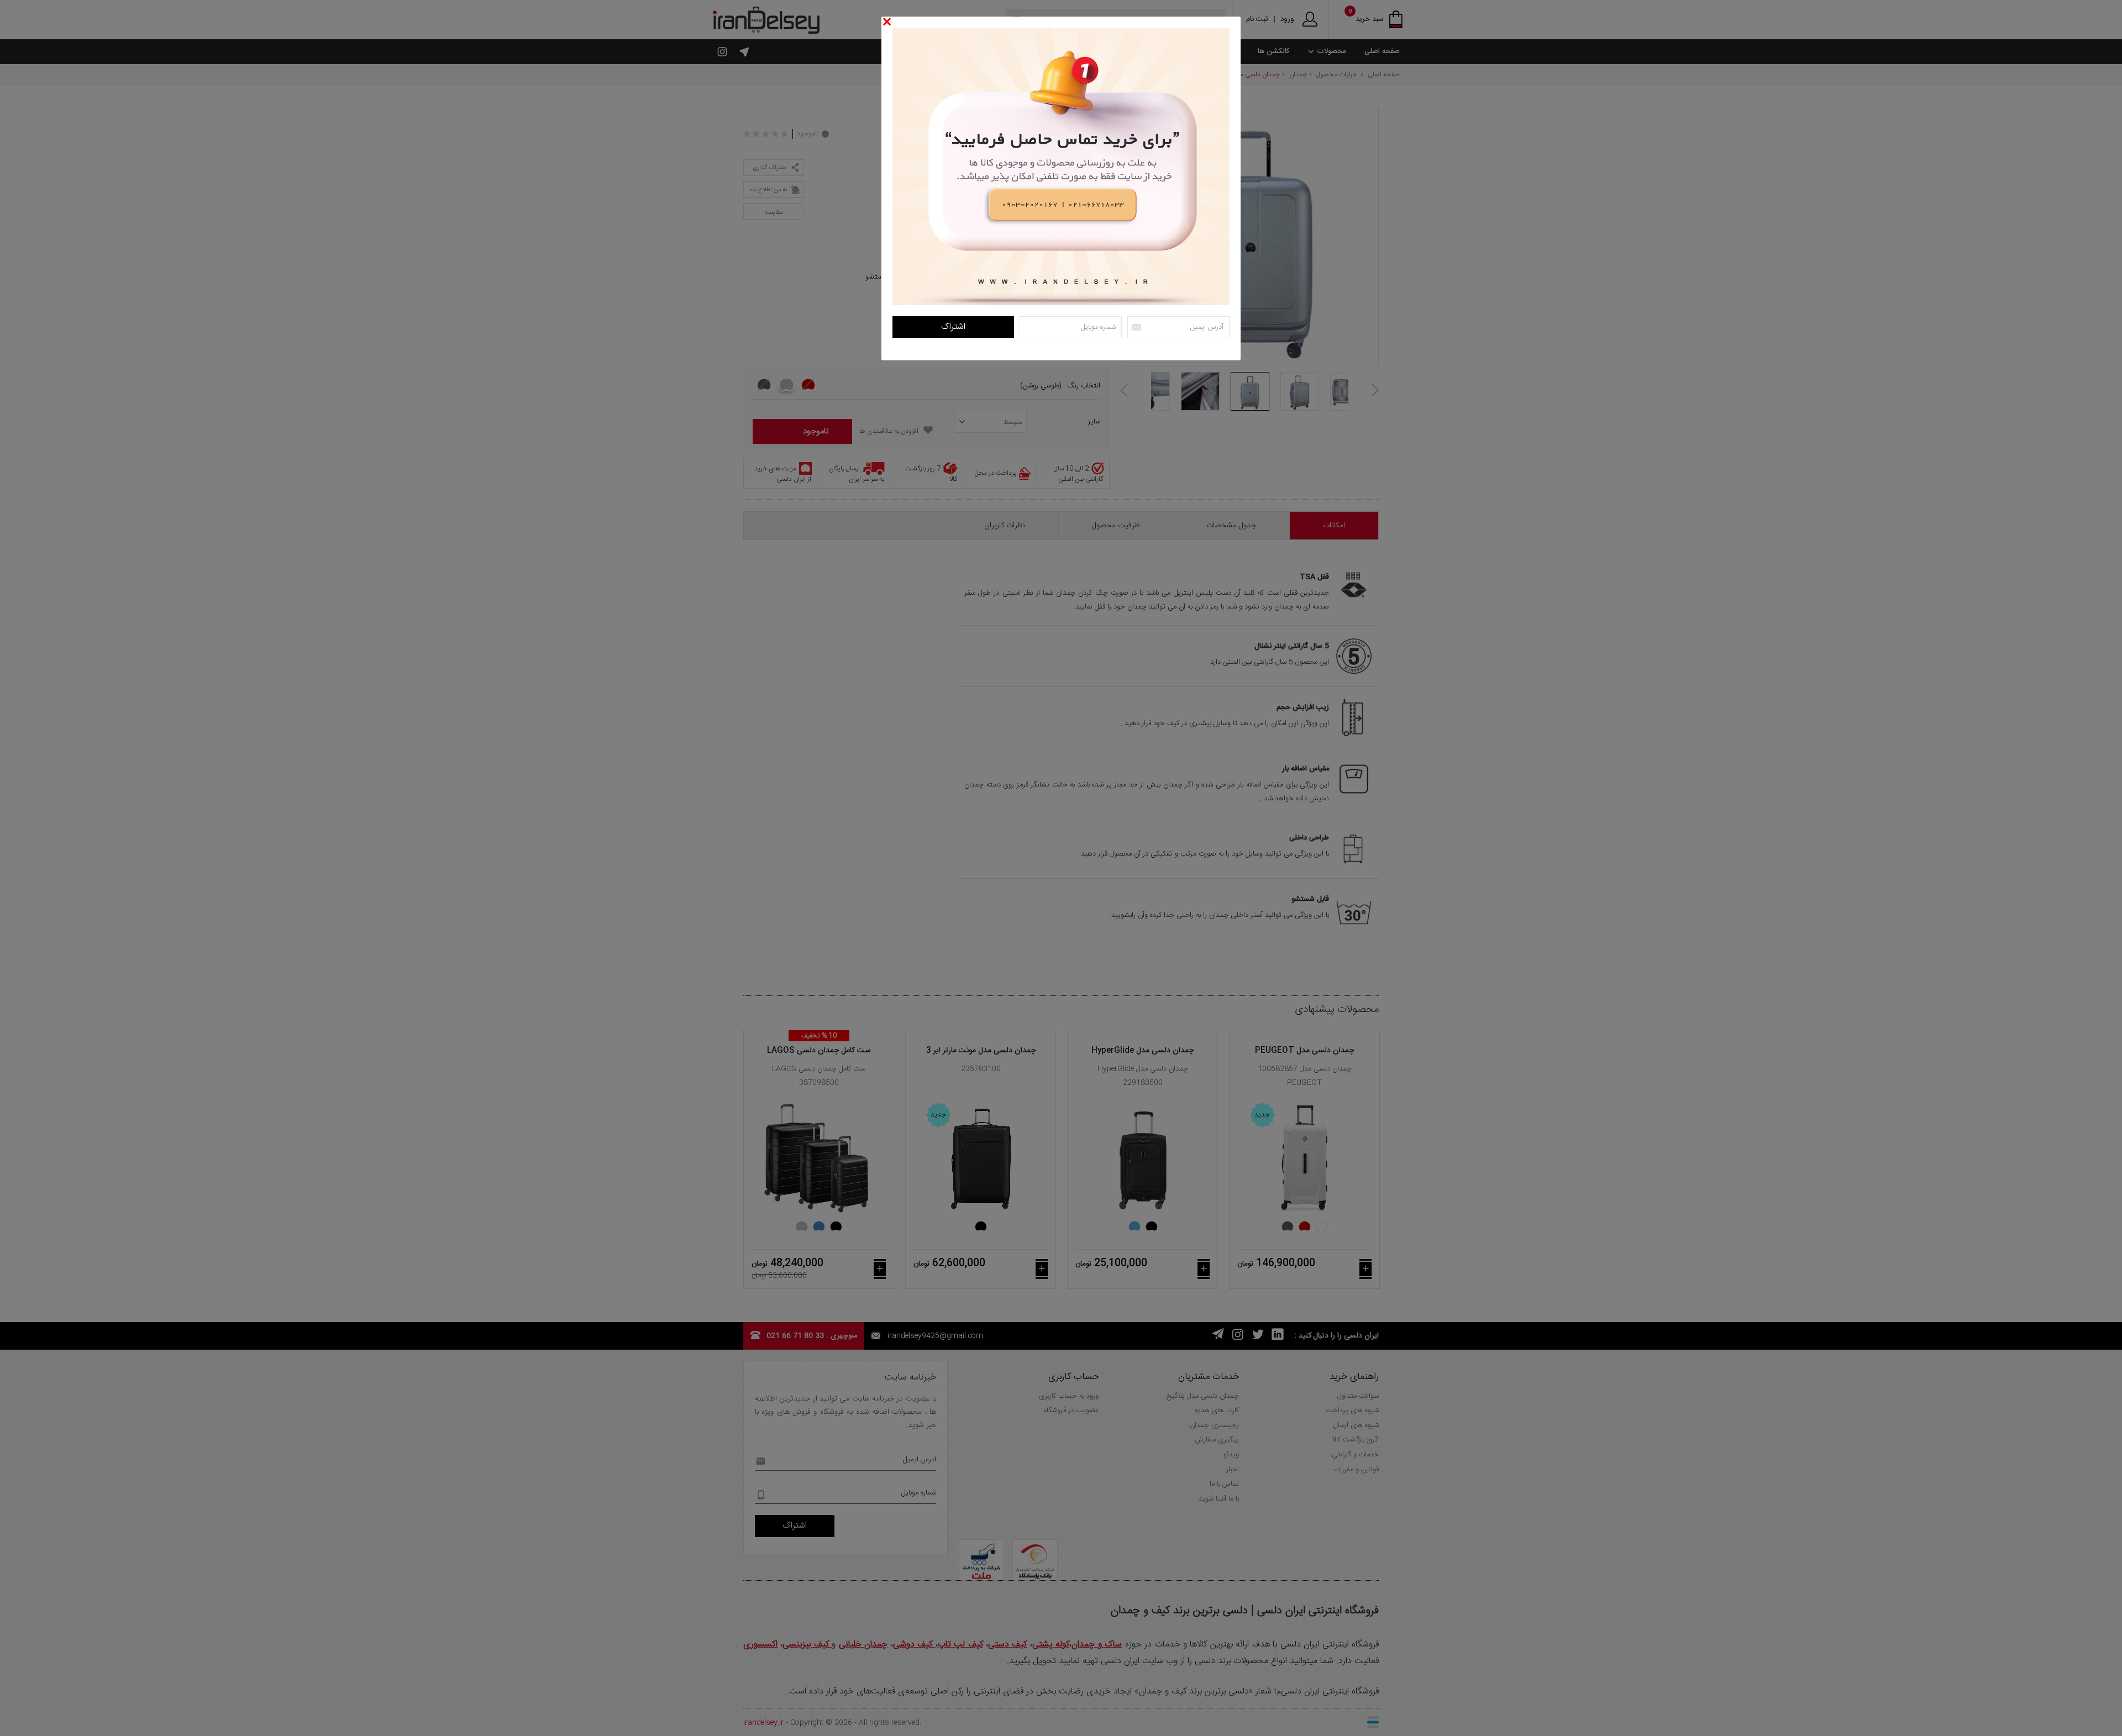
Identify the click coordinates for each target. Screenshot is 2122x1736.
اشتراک (953, 327)
